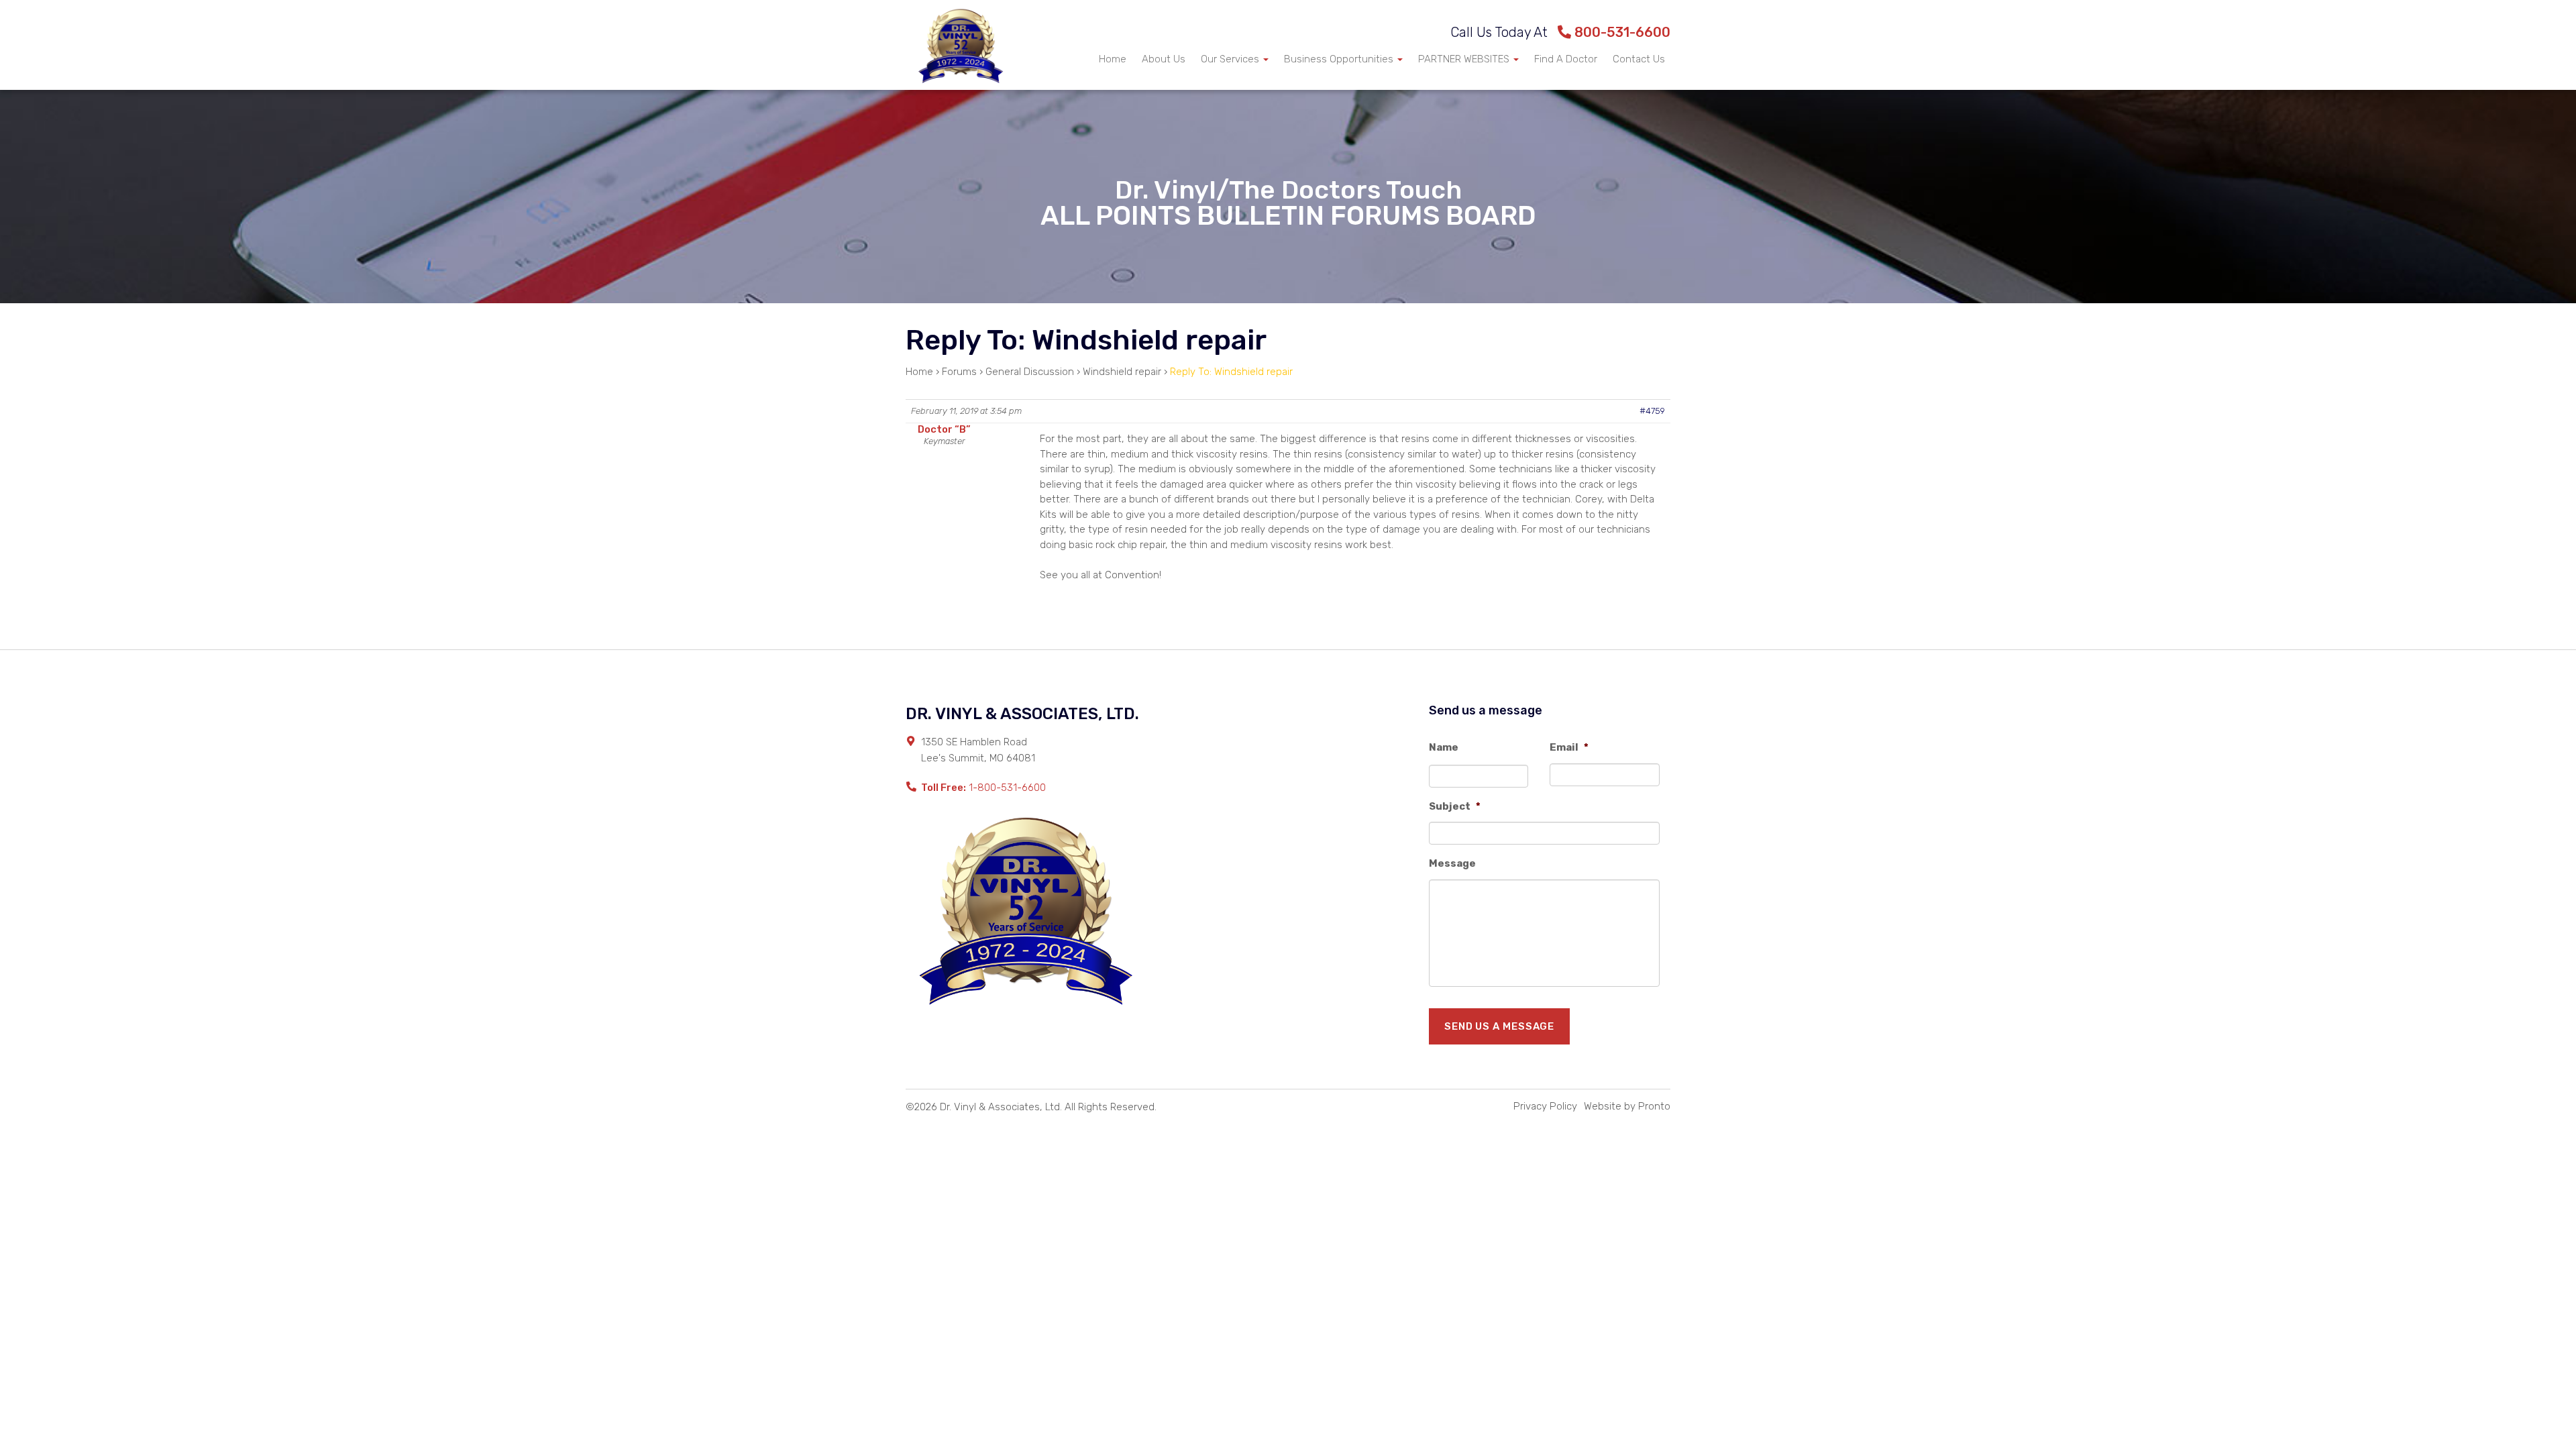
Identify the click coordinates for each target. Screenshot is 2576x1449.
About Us (1164, 59)
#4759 (1652, 411)
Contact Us (1639, 59)
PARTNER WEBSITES (1465, 59)
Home (1113, 59)
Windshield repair (1122, 372)
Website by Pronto (1627, 1106)
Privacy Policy (1545, 1106)
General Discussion (1030, 372)
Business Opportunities (1340, 59)
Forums (959, 372)
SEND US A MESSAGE (1499, 1026)
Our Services (1231, 59)
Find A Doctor (1566, 59)
